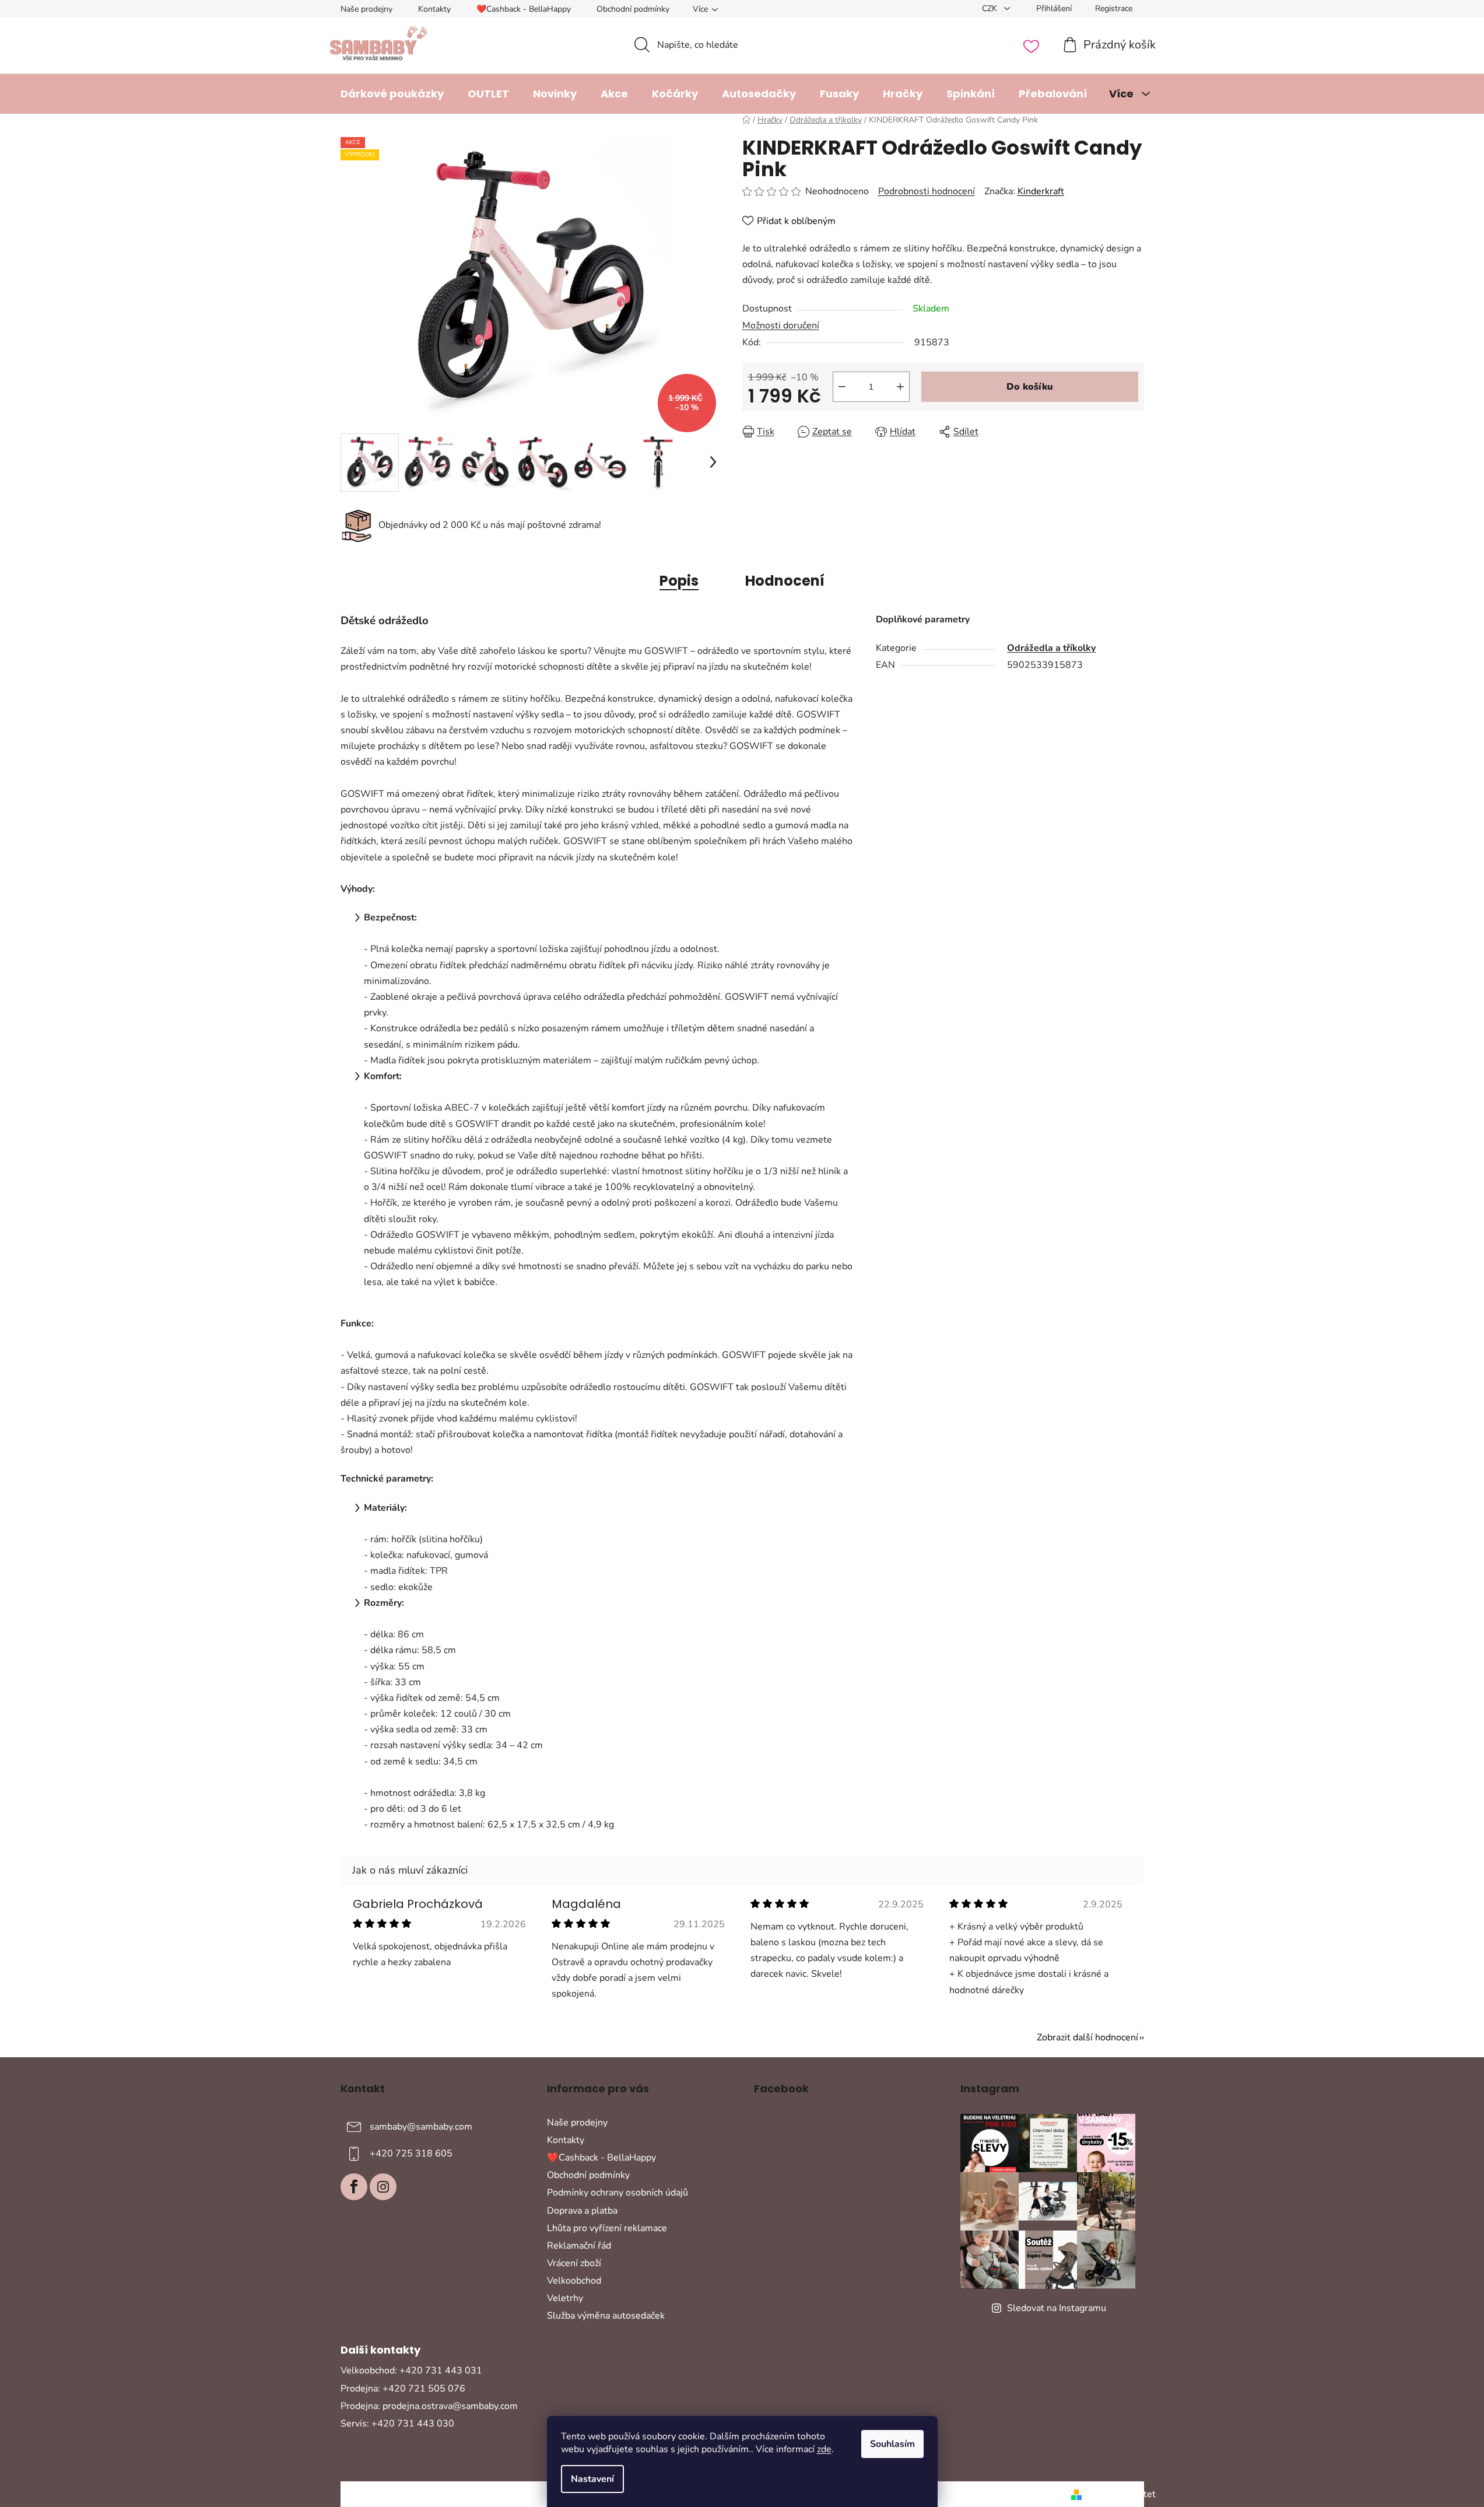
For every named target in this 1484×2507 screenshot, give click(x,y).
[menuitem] (392, 94)
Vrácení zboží (574, 2263)
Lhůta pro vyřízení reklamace (607, 2228)
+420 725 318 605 (411, 2154)
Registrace (1114, 8)
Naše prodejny (366, 9)
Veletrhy (565, 2298)
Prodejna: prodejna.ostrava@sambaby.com (429, 2406)
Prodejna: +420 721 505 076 (403, 2389)
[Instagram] (383, 2187)
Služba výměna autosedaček (606, 2316)
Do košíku (1030, 387)
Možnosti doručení (781, 325)
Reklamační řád (579, 2246)
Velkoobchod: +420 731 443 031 (411, 2371)
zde (824, 2449)
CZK (991, 8)
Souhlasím (892, 2444)
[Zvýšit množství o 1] (900, 387)
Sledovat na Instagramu (1057, 2308)
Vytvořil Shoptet (1121, 2494)
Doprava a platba (582, 2211)
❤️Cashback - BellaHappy (524, 9)
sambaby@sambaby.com (421, 2127)
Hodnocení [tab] (785, 581)
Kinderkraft (1041, 191)
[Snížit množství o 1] (842, 387)
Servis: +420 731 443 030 (397, 2424)
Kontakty (434, 9)
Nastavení (592, 2479)
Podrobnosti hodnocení (927, 191)
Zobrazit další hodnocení (1087, 2037)
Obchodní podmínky (633, 9)
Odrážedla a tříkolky (1051, 648)
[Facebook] (354, 2187)
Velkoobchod (574, 2281)
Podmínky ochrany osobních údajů (618, 2193)
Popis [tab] (679, 581)
